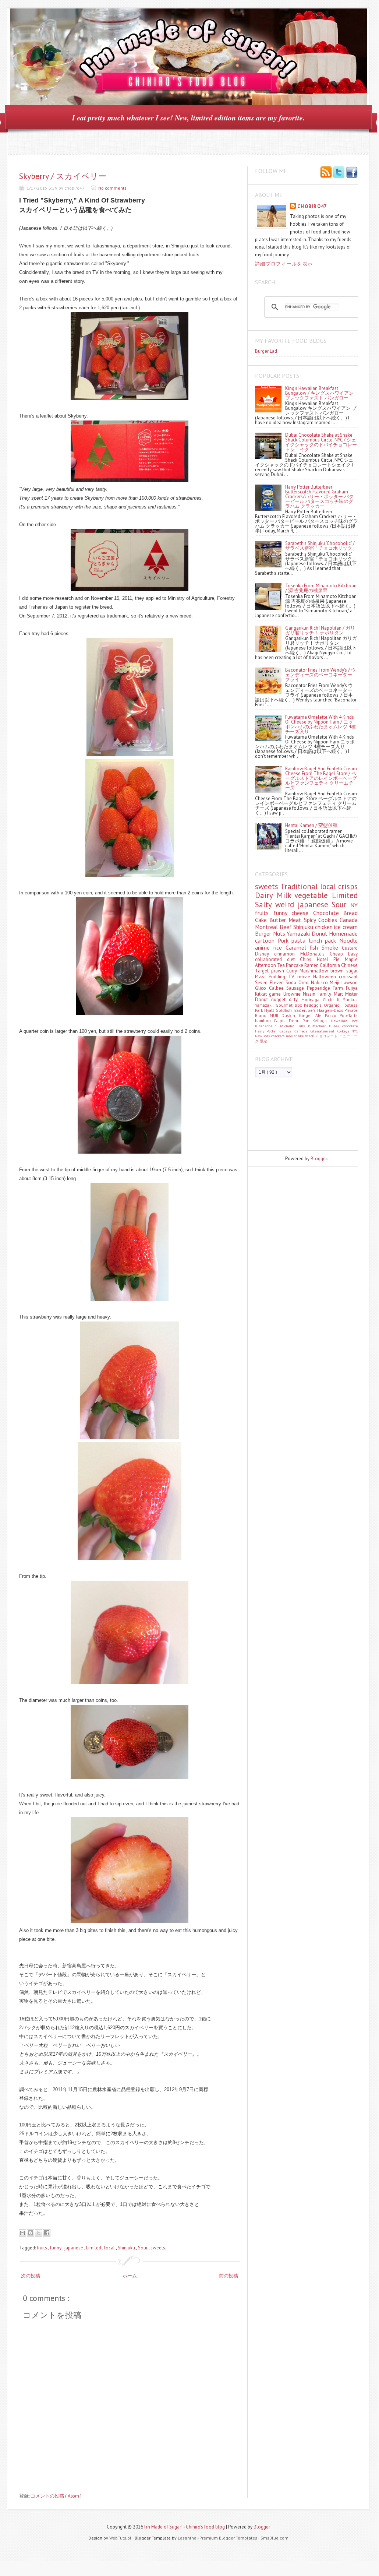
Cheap (339, 954)
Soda (292, 983)
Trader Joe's (305, 1010)
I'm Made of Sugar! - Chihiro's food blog (185, 2527)
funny (56, 2248)
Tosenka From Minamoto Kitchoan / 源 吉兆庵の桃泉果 (321, 588)
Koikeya (344, 1031)
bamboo (264, 1020)
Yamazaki (299, 933)
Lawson (350, 983)
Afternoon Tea (270, 965)
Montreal (267, 927)
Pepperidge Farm (326, 988)
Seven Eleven (270, 983)
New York (263, 1036)
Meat (296, 920)
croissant (348, 977)
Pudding (278, 977)
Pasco (332, 1015)
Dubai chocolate (343, 1026)
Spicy (311, 920)
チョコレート (327, 1036)
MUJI (276, 1015)
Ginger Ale (312, 1015)
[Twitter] (339, 173)
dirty (295, 1000)
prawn (279, 971)
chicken (325, 927)
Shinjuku (127, 2248)
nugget (280, 1000)
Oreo (305, 983)
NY (354, 905)
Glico (262, 988)
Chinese (349, 965)
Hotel (325, 959)
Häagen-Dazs (331, 1010)
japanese (74, 2248)
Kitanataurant (323, 1031)
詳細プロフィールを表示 (284, 264)
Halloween (326, 977)
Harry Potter (267, 1031)
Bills (303, 1026)
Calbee (278, 988)
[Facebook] (352, 173)
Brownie (293, 994)
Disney (265, 954)
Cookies (329, 920)
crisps (348, 886)
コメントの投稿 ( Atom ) (56, 2496)
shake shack (304, 1036)
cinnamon (287, 954)
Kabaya (286, 1031)
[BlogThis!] (31, 2233)
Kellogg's (314, 1005)
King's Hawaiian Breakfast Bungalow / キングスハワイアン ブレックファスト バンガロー (319, 393)
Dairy (266, 895)
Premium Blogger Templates (229, 2538)
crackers (278, 1036)
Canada (349, 920)
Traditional (300, 886)
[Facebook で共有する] (47, 2233)
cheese (302, 913)
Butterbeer (319, 1026)
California (330, 965)
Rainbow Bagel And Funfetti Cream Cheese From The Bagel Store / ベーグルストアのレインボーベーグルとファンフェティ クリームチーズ (321, 778)
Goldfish (284, 1010)
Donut (320, 933)
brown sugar (344, 971)
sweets (158, 2248)
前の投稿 (229, 2276)
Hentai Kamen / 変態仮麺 (311, 825)
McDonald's (315, 954)
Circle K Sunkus (340, 1000)
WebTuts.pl (121, 2538)
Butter (279, 920)
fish (316, 947)
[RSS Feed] (326, 173)
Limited (94, 2248)
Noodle (348, 940)
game (276, 994)
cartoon (266, 940)
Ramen (312, 965)
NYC (355, 1031)
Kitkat (262, 994)
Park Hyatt (265, 1010)
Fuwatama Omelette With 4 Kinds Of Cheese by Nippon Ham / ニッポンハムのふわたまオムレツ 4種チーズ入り (320, 724)
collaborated (271, 959)
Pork (285, 940)
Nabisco (320, 983)
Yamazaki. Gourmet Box (279, 1005)
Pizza (262, 977)
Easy (353, 954)
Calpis (281, 1020)
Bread (350, 913)
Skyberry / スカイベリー (63, 176)
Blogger (319, 1159)
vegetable (313, 895)
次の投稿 (31, 2276)
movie (305, 977)
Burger (264, 933)
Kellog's (321, 1020)
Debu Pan (301, 1020)
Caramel (298, 947)
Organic (333, 1005)
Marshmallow (315, 971)
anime (264, 947)
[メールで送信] (22, 2233)
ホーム (130, 2276)
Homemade (343, 933)
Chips (308, 959)
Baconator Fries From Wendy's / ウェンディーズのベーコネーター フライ (320, 675)
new (290, 1036)
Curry (293, 971)
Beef (287, 927)
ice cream (346, 927)
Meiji (336, 983)
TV (293, 977)
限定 (263, 1041)
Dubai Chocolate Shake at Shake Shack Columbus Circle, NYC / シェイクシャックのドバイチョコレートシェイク (321, 442)
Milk (286, 895)
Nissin (310, 994)
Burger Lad (266, 351)
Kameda (302, 1031)
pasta (300, 940)
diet (293, 959)
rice (279, 947)
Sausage (297, 988)
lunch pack (324, 940)
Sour (143, 2248)
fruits (42, 2248)
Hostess (350, 1005)
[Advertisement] (288, 1116)
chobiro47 (312, 206)
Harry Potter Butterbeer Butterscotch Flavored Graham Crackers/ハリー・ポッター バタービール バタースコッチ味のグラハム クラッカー (319, 497)
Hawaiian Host (344, 1021)
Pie (339, 959)
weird (286, 905)
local (110, 2248)
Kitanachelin (268, 1026)
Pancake (295, 965)
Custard (350, 948)
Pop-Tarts (349, 1015)
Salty (265, 905)
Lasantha (187, 2538)
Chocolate (328, 913)
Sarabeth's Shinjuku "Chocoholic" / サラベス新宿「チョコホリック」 (321, 546)
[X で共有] (39, 2233)
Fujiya (352, 988)
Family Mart (331, 994)
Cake (262, 920)
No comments (112, 188)
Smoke (332, 947)
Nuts (280, 933)
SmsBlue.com (274, 2538)
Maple (351, 959)
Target (263, 971)
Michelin (289, 1026)
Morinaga (312, 1000)
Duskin (290, 1015)
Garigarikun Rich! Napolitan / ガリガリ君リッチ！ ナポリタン (320, 630)
